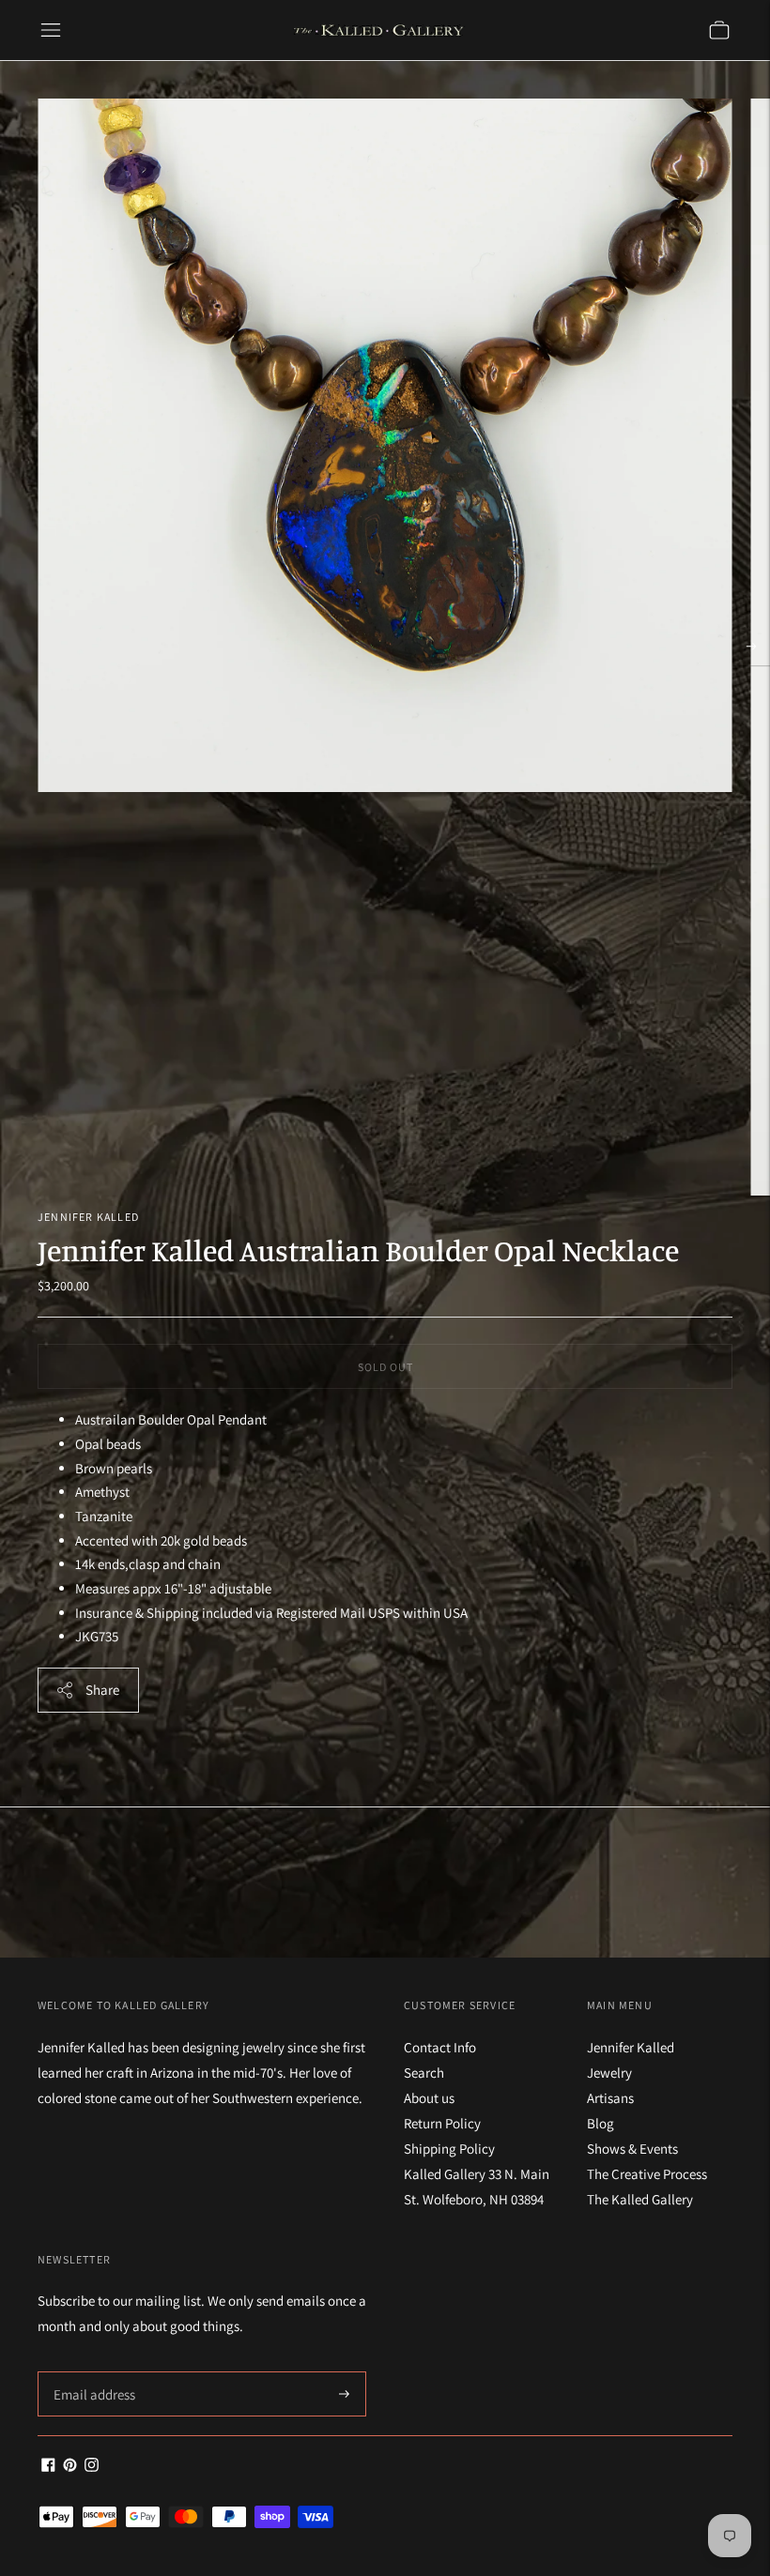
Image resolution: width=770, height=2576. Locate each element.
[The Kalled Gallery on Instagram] (92, 2467)
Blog (601, 2123)
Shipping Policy (449, 2149)
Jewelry (609, 2073)
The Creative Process (647, 2174)
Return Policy (442, 2123)
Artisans (610, 2098)
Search (424, 2073)
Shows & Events (632, 2149)
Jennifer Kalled (88, 1217)
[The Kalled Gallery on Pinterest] (70, 2467)
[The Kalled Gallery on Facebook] (48, 2467)
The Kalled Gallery (640, 2199)
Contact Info (440, 2047)
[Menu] (51, 30)
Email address (92, 2372)
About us (429, 2098)
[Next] (751, 647)
